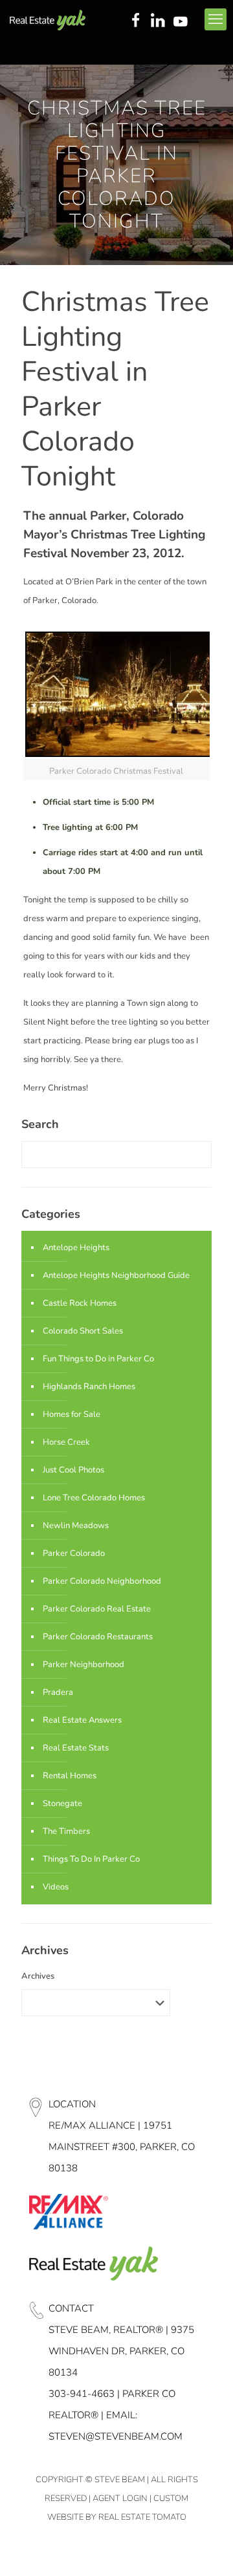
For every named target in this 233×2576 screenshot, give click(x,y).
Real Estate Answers (82, 1720)
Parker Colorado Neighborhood (102, 1581)
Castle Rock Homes (80, 1303)
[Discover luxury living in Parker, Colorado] (48, 19)
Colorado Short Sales (83, 1331)
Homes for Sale (72, 1414)
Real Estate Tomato (142, 2517)
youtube (183, 21)
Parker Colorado (74, 1553)
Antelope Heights (76, 1248)
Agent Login (120, 2498)
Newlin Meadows (76, 1526)
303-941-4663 (82, 2394)
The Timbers (66, 1831)
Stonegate (62, 1804)
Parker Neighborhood (83, 1665)
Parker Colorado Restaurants (98, 1637)
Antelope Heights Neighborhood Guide (116, 1275)
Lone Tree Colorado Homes (94, 1498)
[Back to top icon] (206, 2549)
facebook (135, 21)
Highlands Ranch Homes (89, 1387)
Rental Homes (70, 1776)
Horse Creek (66, 1442)
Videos (56, 1887)
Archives (38, 1976)
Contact (71, 2308)
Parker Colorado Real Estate (97, 1609)
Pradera (58, 1692)
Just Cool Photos (73, 1470)
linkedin (159, 21)
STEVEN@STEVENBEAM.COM (116, 2436)
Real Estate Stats (76, 1748)
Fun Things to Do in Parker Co (98, 1359)
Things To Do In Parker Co (91, 1859)
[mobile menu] (216, 19)
